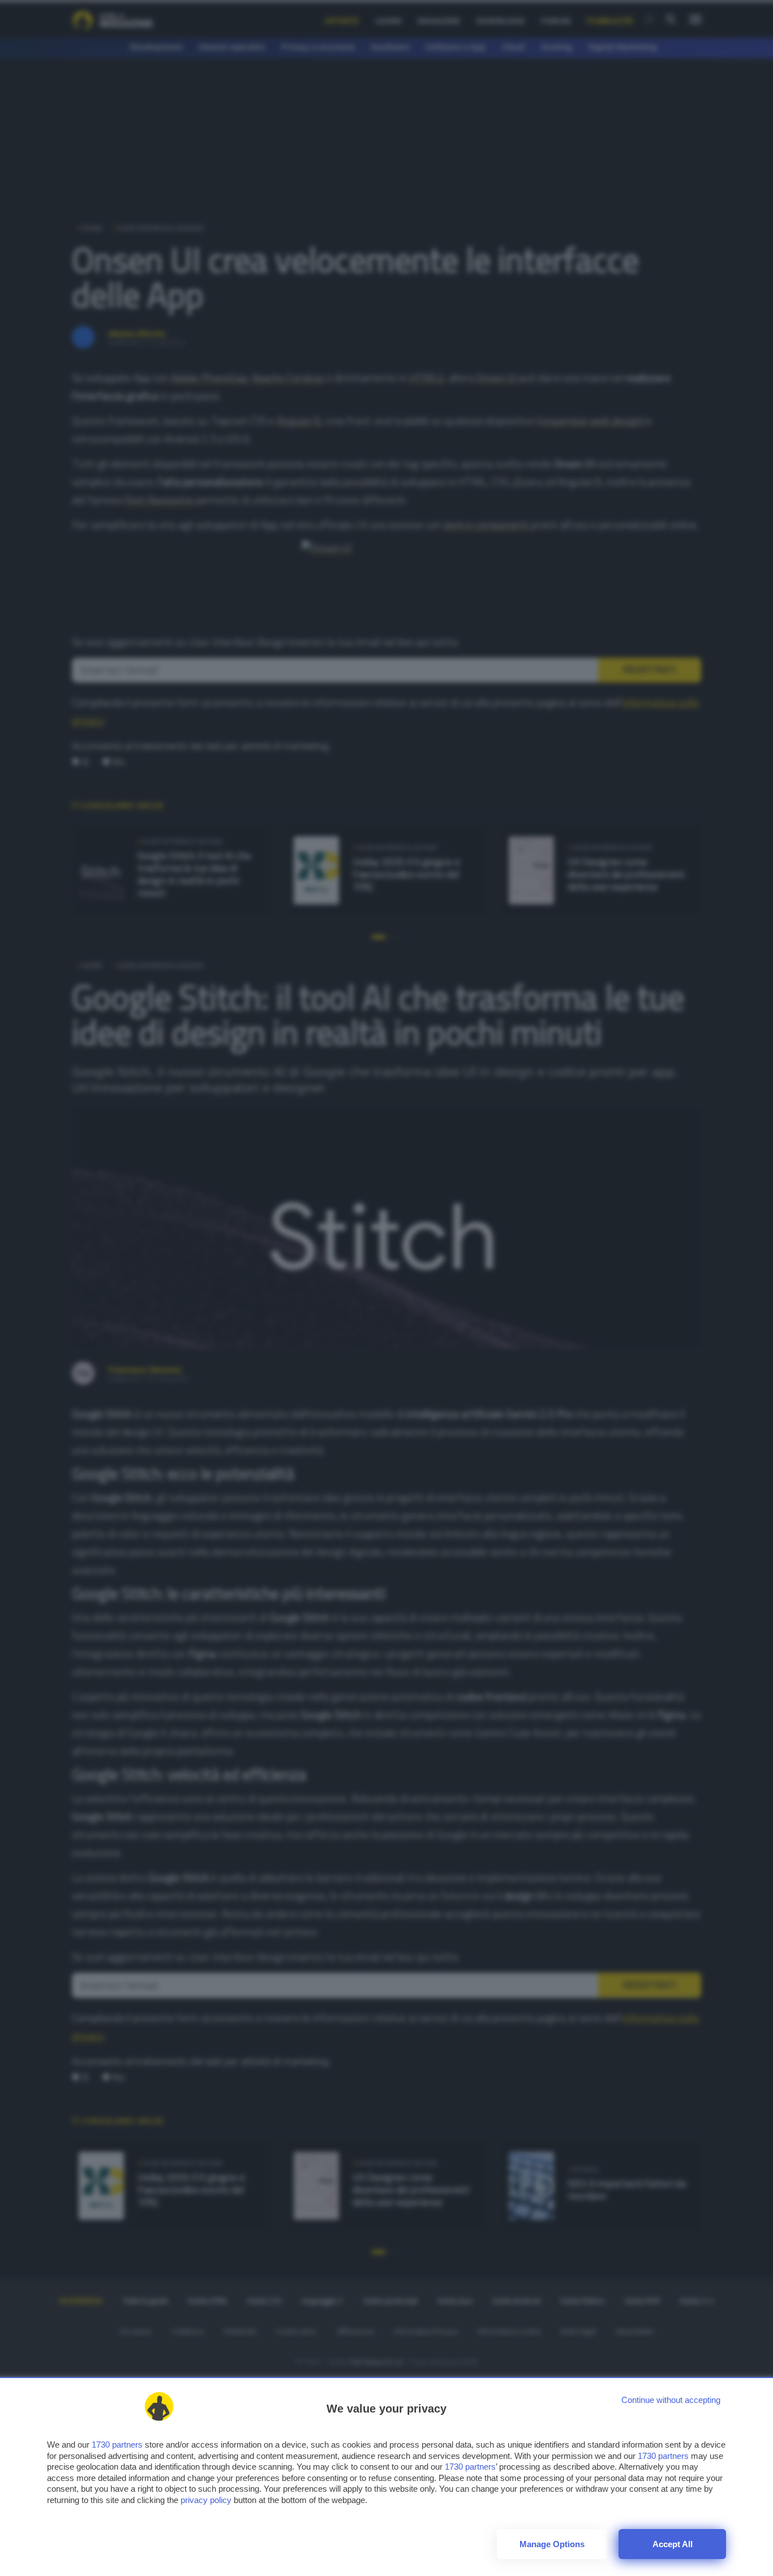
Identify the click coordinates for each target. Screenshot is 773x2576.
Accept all (673, 2544)
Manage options (552, 2544)
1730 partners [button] (117, 2445)
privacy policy (206, 2500)
